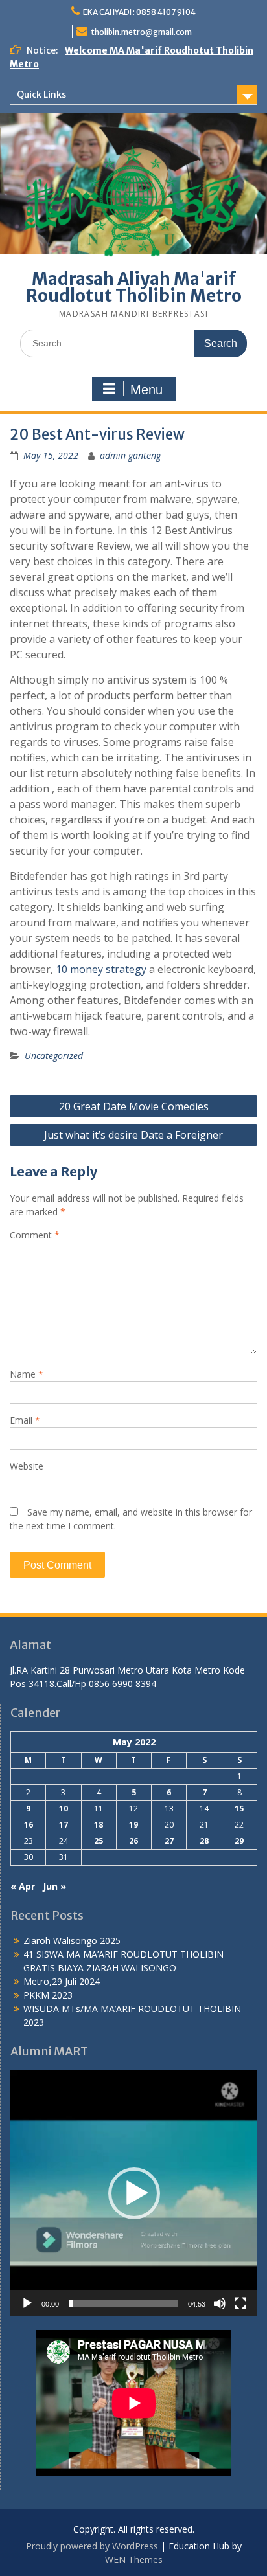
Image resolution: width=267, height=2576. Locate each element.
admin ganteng (130, 455)
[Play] (27, 2303)
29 (239, 1841)
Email (25, 1420)
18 (99, 1825)
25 (99, 1841)
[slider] (123, 2303)
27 (169, 1841)
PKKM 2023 (48, 1995)
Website (27, 1466)
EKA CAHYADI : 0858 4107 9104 (139, 12)
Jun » (54, 1886)
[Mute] (220, 2303)
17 (64, 1825)
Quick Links (41, 95)
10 (64, 1809)
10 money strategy (101, 969)
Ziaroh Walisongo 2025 (72, 1941)
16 (29, 1825)
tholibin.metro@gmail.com (141, 32)
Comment (35, 1235)
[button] (134, 2193)
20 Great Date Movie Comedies (134, 1106)
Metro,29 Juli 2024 (62, 1981)
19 (133, 1825)
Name (27, 1374)
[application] (134, 2193)
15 (239, 1809)
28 (204, 1841)
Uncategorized (54, 1056)
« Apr (23, 1886)
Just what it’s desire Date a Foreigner (133, 1135)
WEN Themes (134, 2559)
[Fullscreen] (240, 2303)
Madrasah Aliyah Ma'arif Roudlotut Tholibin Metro (134, 287)
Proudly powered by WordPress (92, 2546)
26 (133, 1841)
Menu (146, 390)
